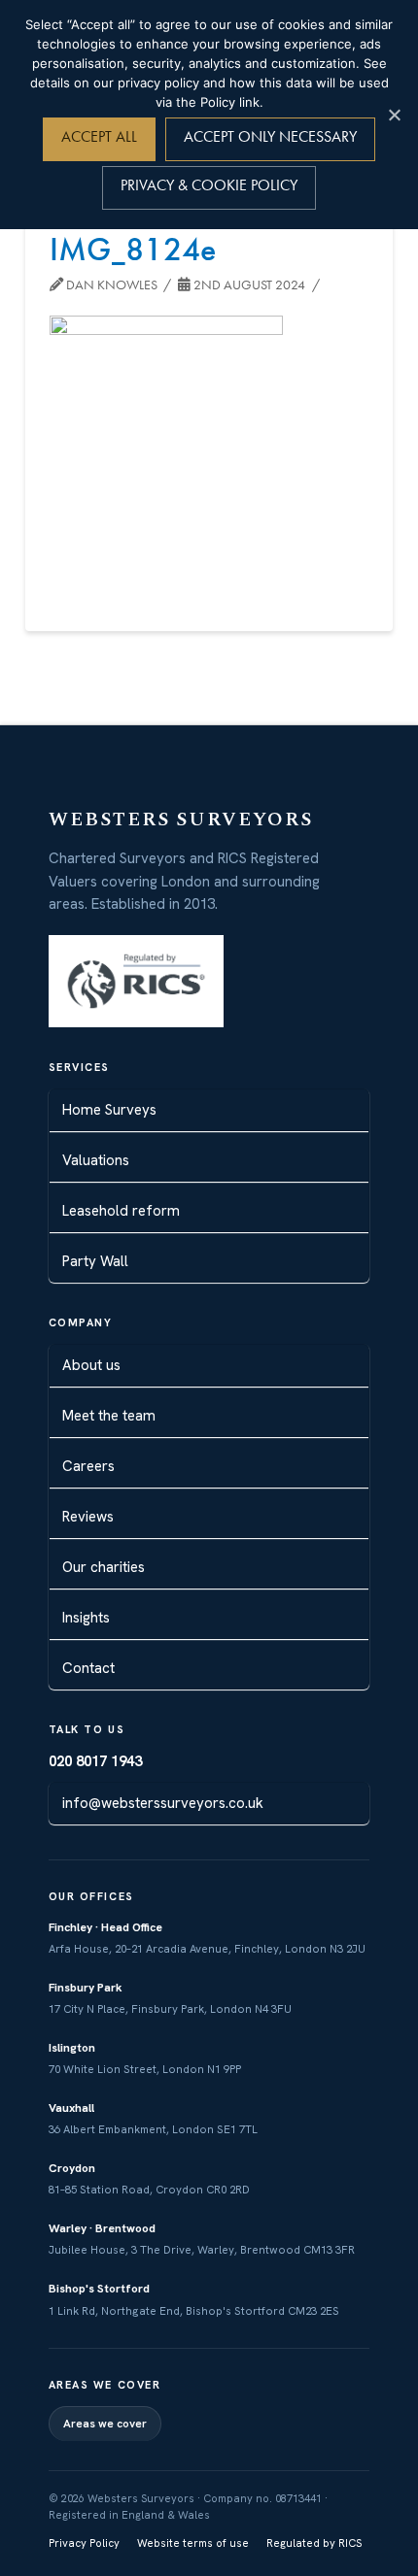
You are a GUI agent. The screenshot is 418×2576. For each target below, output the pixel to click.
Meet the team (109, 1416)
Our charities (104, 1567)
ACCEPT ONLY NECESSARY (270, 136)
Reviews (88, 1517)
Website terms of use (193, 2543)
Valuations (96, 1160)
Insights (86, 1618)
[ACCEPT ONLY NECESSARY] (394, 115)
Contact (88, 1668)
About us (91, 1365)
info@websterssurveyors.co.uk (163, 1803)
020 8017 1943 (95, 1761)
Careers (88, 1466)
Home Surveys (109, 1110)
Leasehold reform (121, 1211)
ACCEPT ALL (99, 136)
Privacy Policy (84, 2543)
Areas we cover (105, 2424)
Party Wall (95, 1261)
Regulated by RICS (314, 2543)
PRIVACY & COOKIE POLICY (209, 185)
